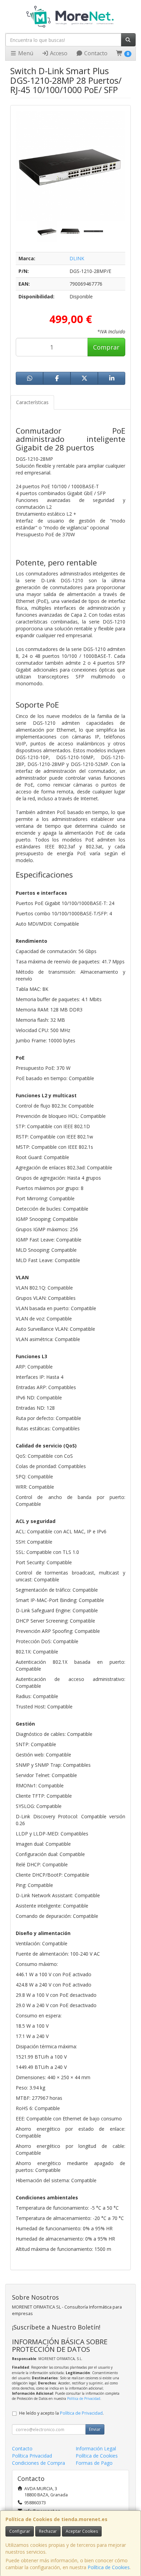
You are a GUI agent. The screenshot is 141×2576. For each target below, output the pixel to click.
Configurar (20, 2531)
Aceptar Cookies (82, 2531)
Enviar (95, 2429)
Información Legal (96, 2448)
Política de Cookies (109, 2567)
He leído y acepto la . (61, 2413)
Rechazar (48, 2531)
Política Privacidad (32, 2456)
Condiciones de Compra (39, 2463)
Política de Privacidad (84, 2398)
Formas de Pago (94, 2463)
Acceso (58, 53)
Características (32, 402)
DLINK (77, 258)
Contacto (95, 53)
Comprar (106, 347)
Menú (25, 53)
